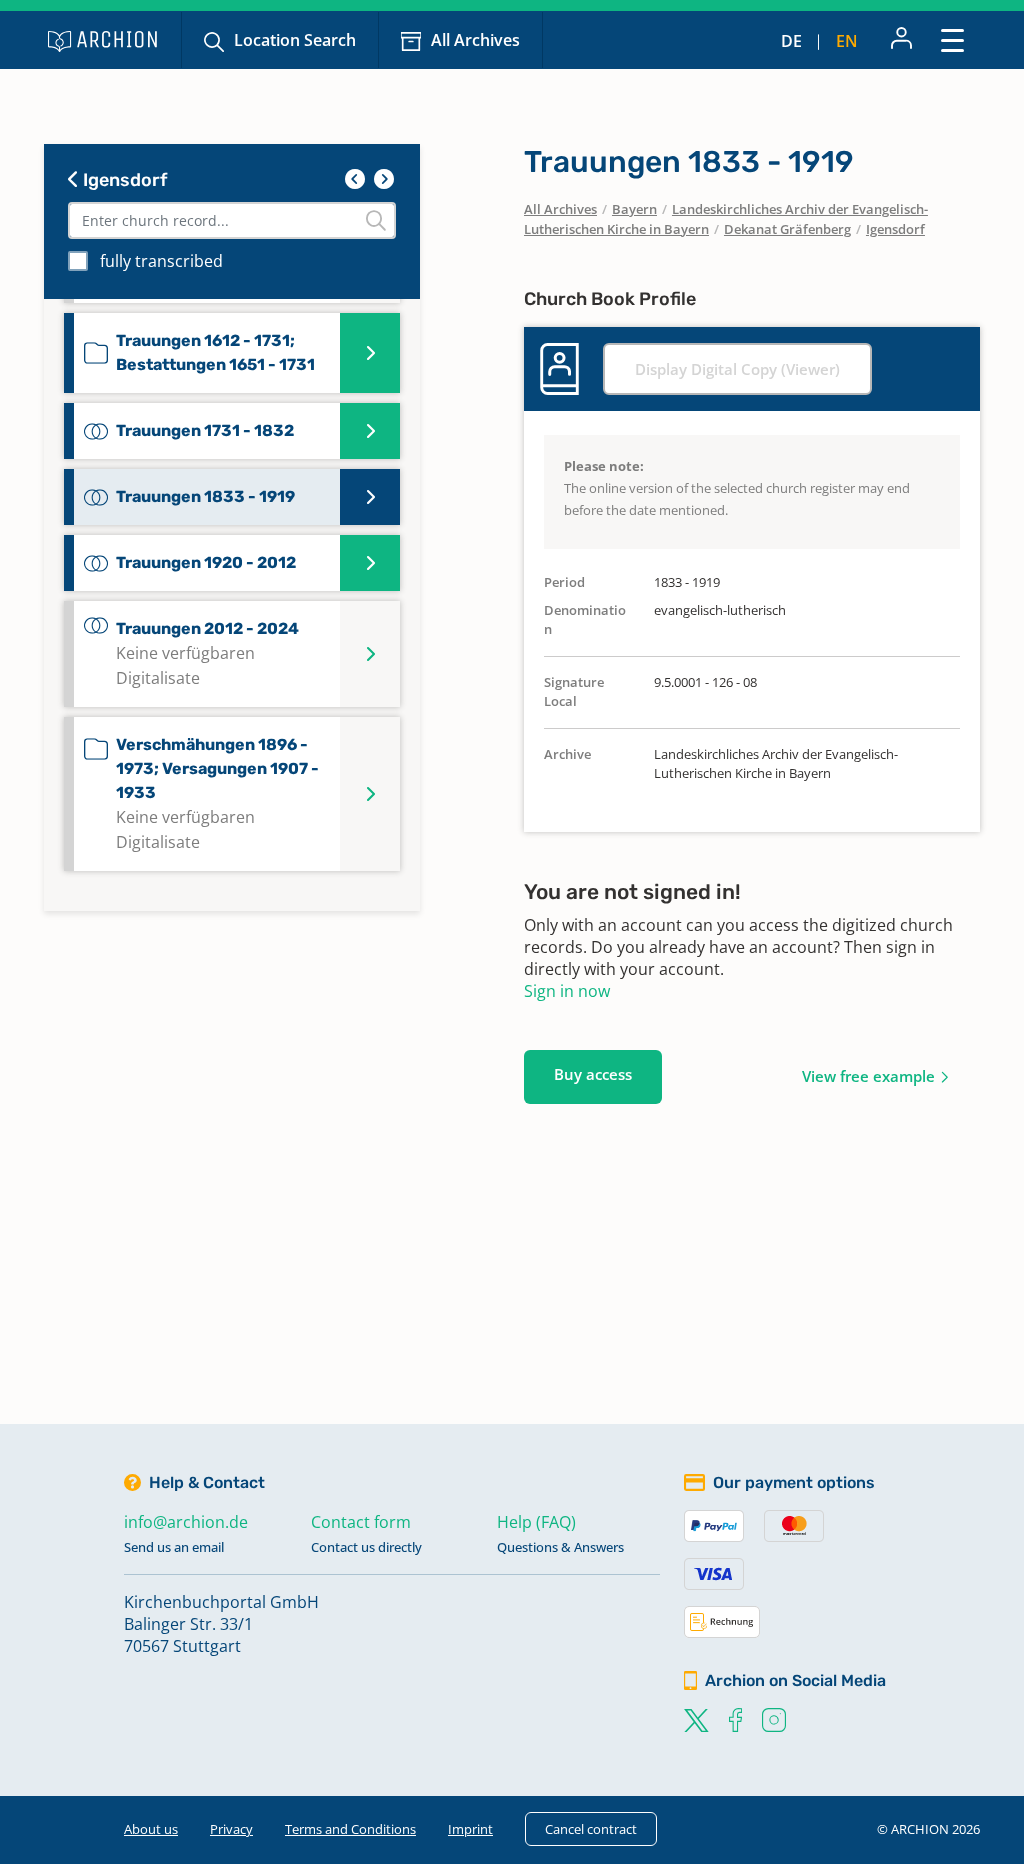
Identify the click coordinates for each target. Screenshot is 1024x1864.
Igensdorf (123, 180)
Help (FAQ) (536, 1522)
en (847, 41)
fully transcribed (161, 261)
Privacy (231, 1829)
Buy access (593, 1074)
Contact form (361, 1522)
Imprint (470, 1829)
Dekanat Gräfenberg (787, 229)
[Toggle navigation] (952, 39)
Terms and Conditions (350, 1829)
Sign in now (567, 991)
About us (151, 1829)
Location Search (295, 40)
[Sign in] (901, 40)
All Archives (475, 40)
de (791, 41)
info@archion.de (186, 1522)
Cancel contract (591, 1829)
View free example (868, 1076)
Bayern (634, 209)
